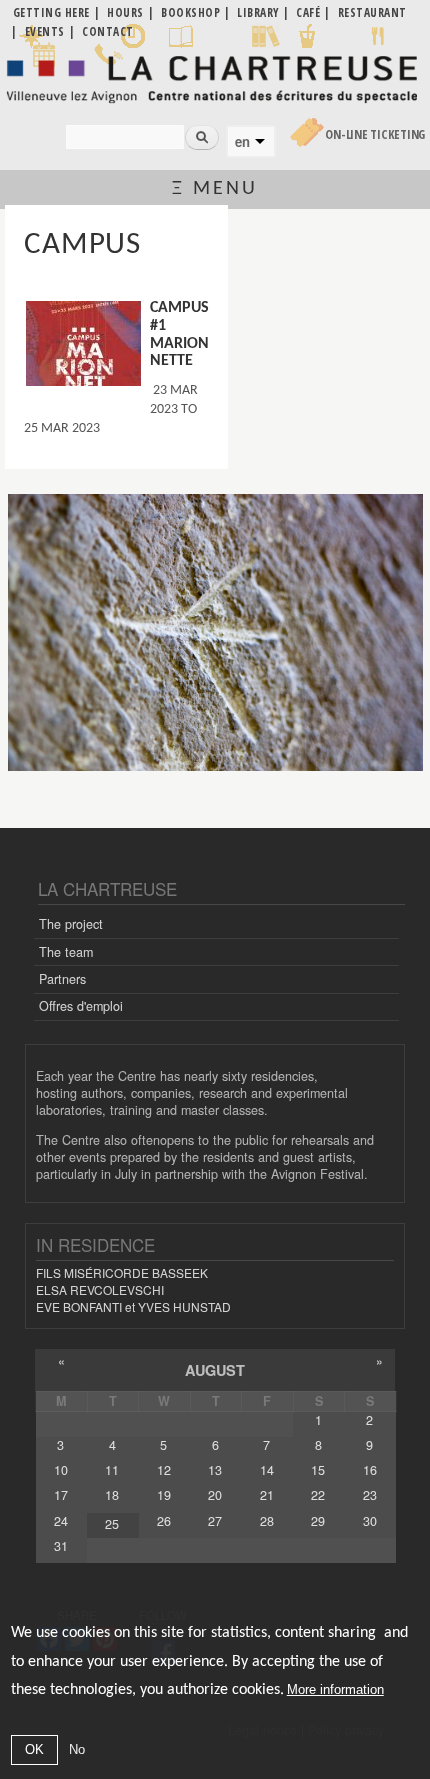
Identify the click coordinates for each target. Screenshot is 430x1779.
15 (318, 1470)
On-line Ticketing (375, 134)
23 (370, 1495)
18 (112, 1495)
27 (215, 1521)
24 (61, 1521)
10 (61, 1470)
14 (267, 1470)
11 (112, 1470)
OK (34, 1749)
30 (370, 1521)
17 (61, 1495)
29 (318, 1521)
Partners (62, 979)
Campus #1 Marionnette (179, 334)
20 (215, 1495)
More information (335, 1689)
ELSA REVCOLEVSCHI (100, 1289)
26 (164, 1521)
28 (267, 1521)
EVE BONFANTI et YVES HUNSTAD (133, 1306)
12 (164, 1470)
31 (61, 1546)
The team (66, 952)
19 (164, 1495)
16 (370, 1470)
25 (112, 1524)
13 (215, 1470)
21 (267, 1495)
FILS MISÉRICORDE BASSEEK (122, 1272)
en (242, 142)
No (77, 1749)
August (215, 1370)
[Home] (215, 78)
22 (318, 1495)
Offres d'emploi (81, 1006)
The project (71, 924)
